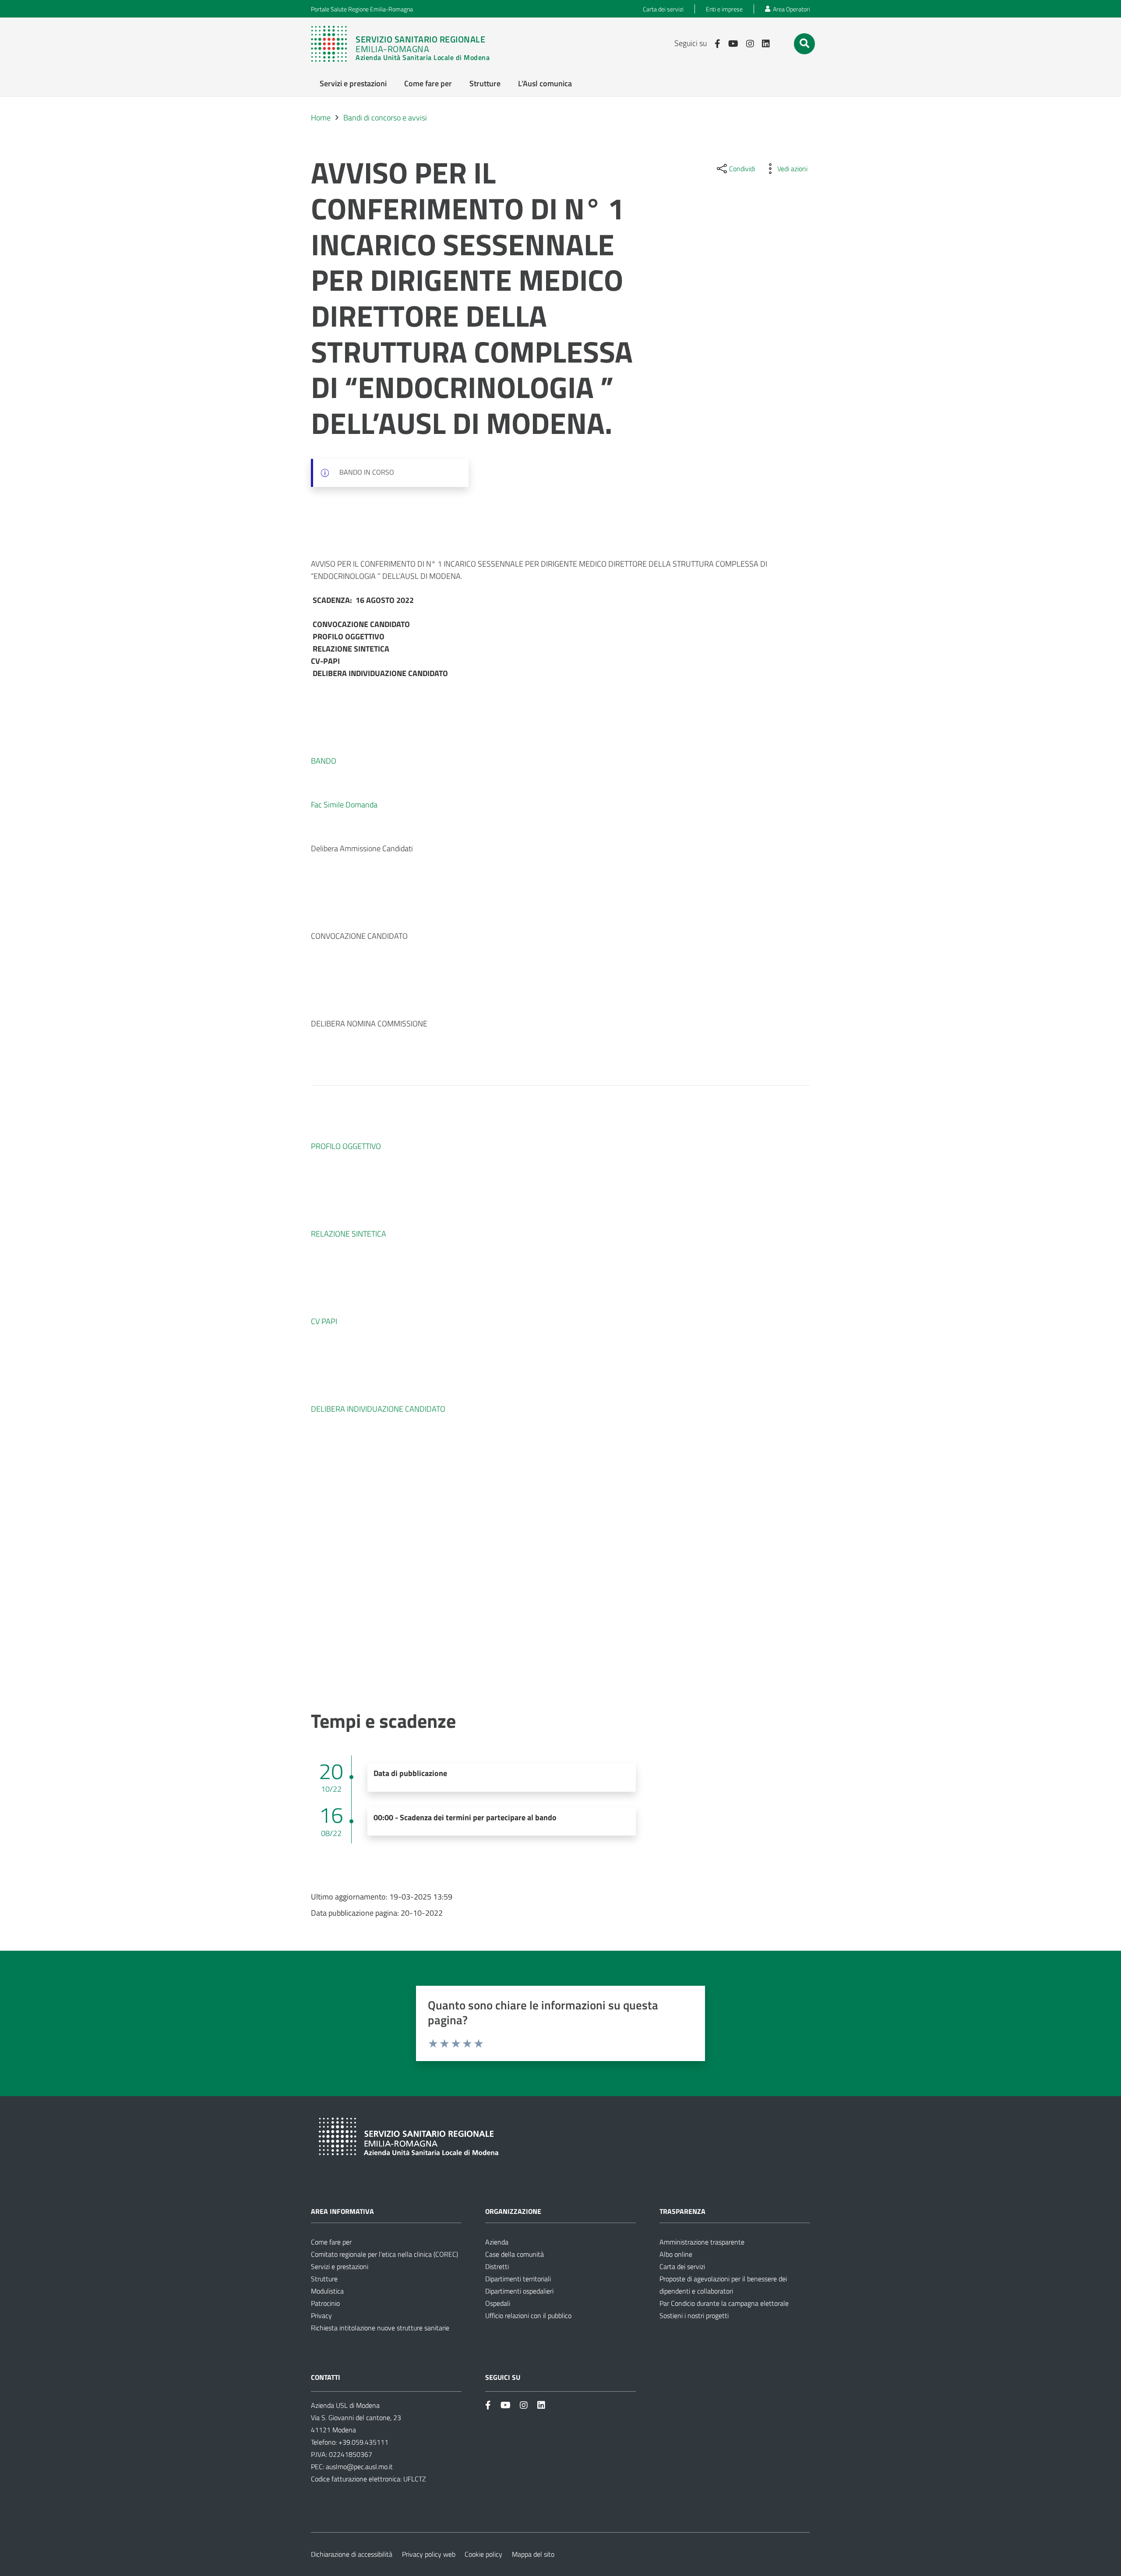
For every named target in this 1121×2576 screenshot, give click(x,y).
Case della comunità (515, 2254)
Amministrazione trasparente (702, 2242)
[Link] (405, 44)
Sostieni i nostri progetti (694, 2315)
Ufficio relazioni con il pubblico (528, 2315)
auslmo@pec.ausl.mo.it (359, 2467)
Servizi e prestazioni (340, 2266)
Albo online (676, 2254)
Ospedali (498, 2303)
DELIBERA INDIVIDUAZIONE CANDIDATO (378, 1409)
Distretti (497, 2266)
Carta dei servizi (682, 2266)
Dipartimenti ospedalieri (519, 2291)
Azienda (497, 2242)
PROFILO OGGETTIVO (346, 1146)
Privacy (321, 2315)
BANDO (324, 761)
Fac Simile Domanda (344, 805)
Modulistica (327, 2291)
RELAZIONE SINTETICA (349, 1234)
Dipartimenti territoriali (518, 2279)
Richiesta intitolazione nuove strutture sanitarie (380, 2328)
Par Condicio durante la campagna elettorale (724, 2303)
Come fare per (331, 2242)
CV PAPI (324, 1321)
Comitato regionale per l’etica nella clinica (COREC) (384, 2254)
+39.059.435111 (363, 2442)
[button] (804, 43)
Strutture (324, 2279)
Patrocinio (325, 2303)
